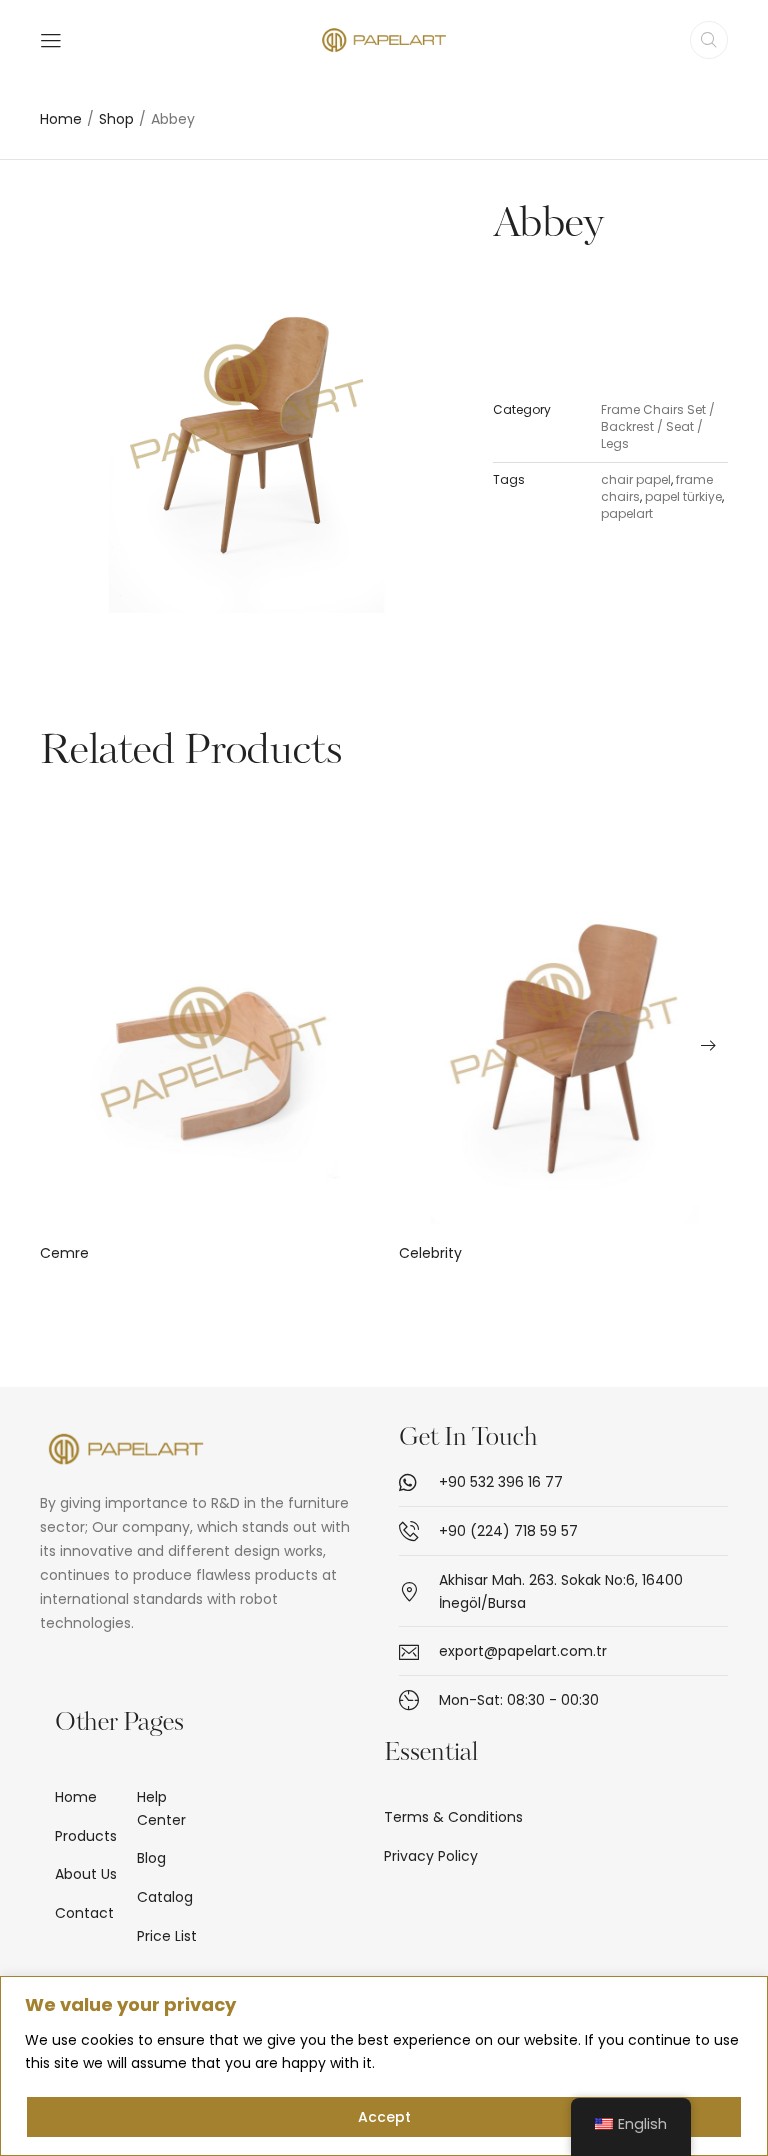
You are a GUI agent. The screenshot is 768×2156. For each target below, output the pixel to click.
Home (61, 119)
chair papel (636, 479)
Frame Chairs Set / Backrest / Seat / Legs (658, 426)
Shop (116, 119)
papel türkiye (683, 496)
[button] (60, 1045)
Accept (384, 2117)
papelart (627, 513)
